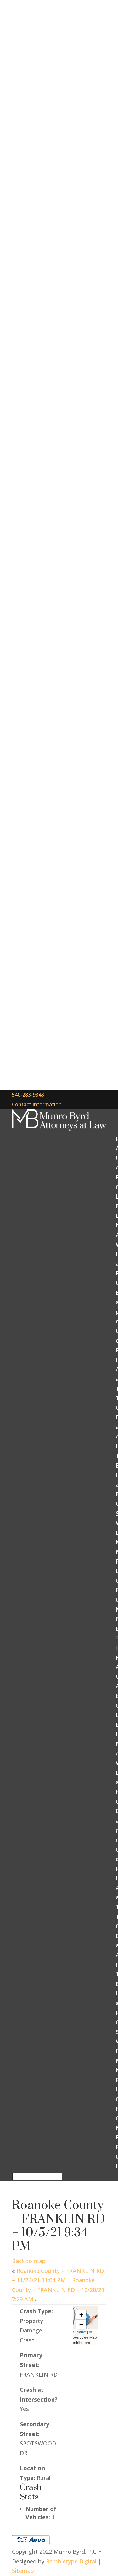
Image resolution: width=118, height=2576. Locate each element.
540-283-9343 (28, 1095)
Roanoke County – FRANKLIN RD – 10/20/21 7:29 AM (58, 2290)
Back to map (29, 2261)
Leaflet (80, 2332)
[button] (81, 2315)
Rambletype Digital (71, 2561)
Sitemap (23, 2571)
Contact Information (37, 1104)
